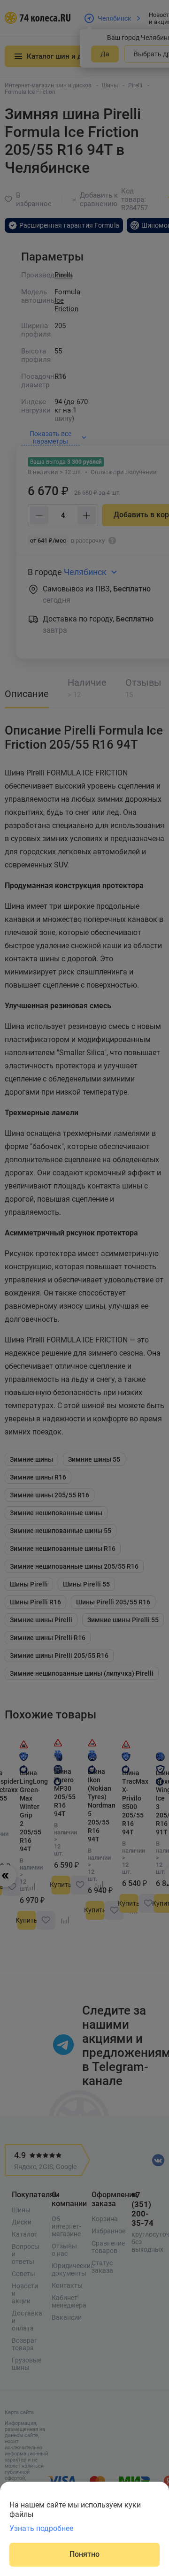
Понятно (84, 2554)
